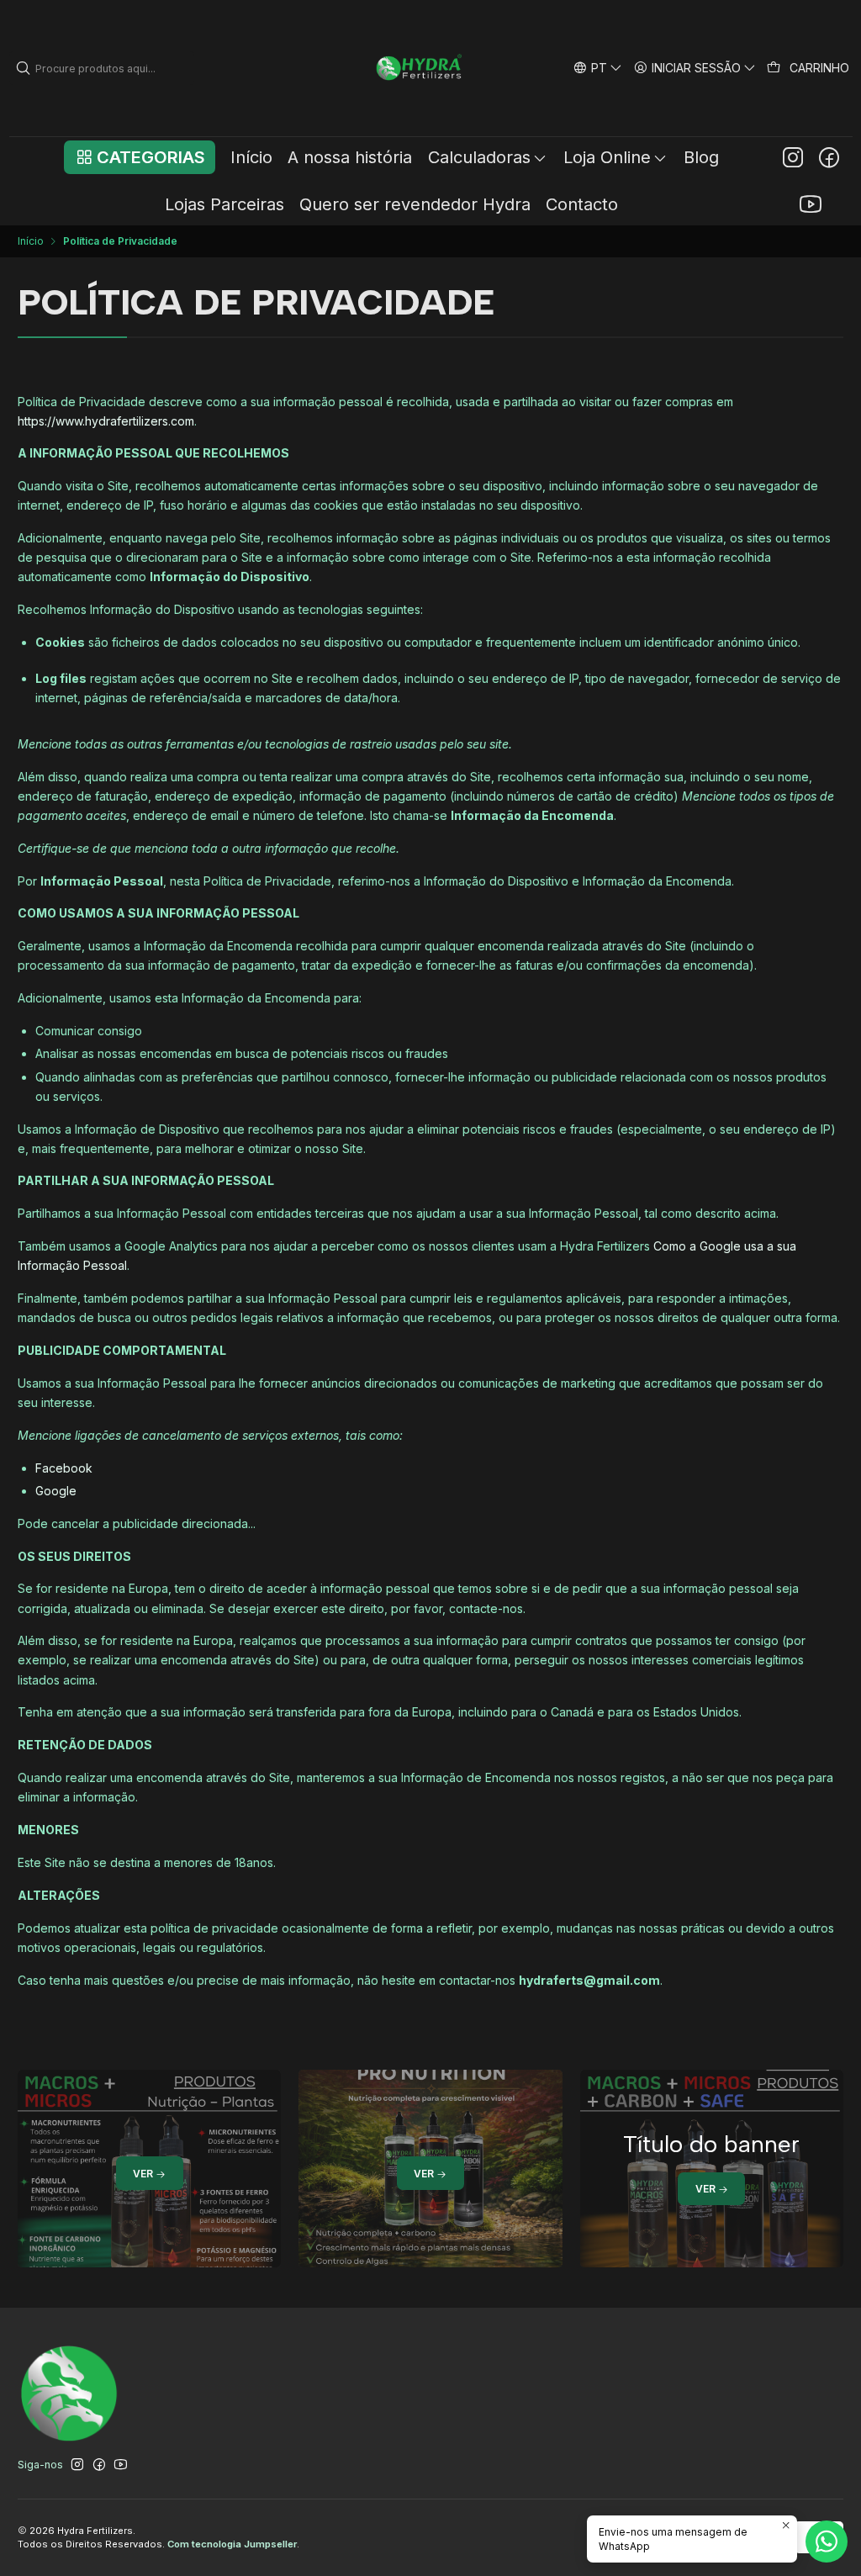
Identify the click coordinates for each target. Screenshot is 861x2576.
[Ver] (149, 2169)
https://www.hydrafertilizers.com (106, 421)
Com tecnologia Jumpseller (232, 2544)
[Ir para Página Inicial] (420, 68)
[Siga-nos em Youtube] (811, 204)
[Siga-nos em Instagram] (793, 157)
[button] (139, 157)
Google (56, 1491)
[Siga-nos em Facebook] (829, 157)
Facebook (64, 1468)
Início (31, 241)
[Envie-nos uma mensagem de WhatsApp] (827, 2542)
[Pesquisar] (24, 68)
